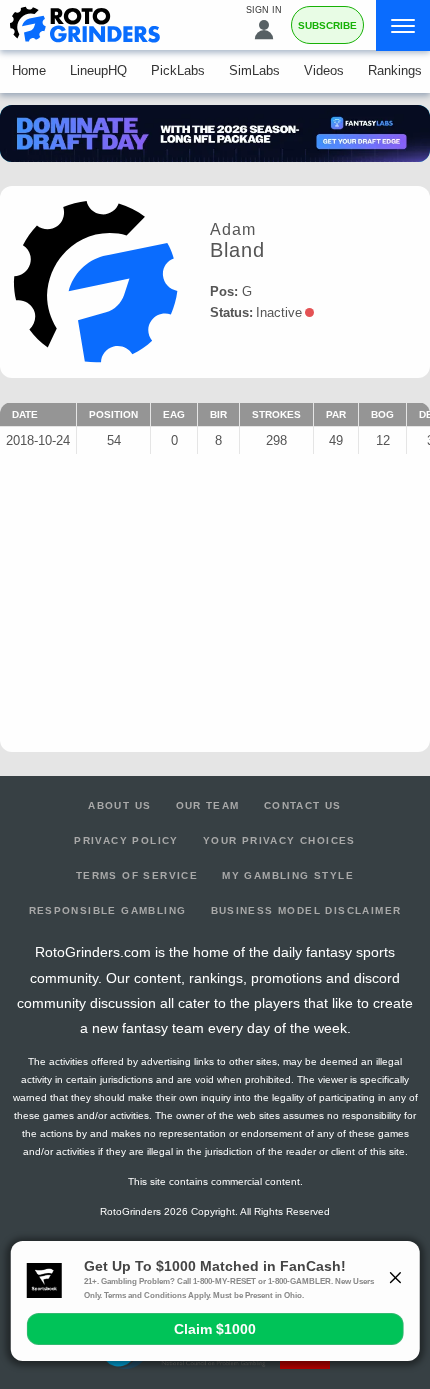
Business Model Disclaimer (306, 910)
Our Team (208, 805)
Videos (324, 70)
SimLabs (254, 70)
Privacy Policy (126, 840)
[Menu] (403, 25)
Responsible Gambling (108, 910)
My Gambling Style (288, 875)
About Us (119, 805)
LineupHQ (98, 70)
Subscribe (327, 25)
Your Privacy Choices (279, 840)
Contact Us (303, 805)
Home (29, 70)
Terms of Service (137, 875)
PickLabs (178, 70)
